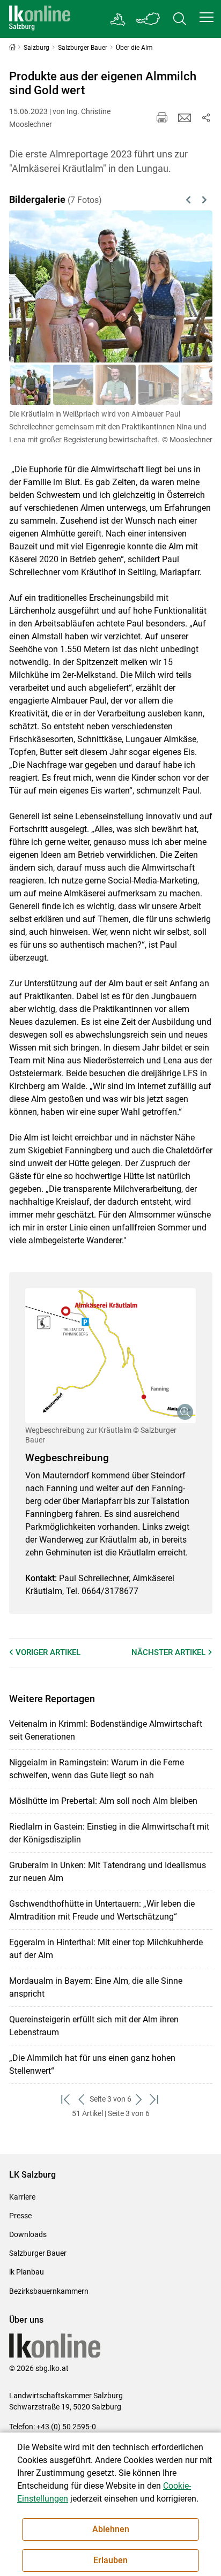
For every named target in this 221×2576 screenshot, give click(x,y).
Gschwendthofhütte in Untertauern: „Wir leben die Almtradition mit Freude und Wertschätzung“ (102, 1910)
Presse (20, 2216)
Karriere (22, 2197)
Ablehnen (111, 2529)
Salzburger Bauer (38, 2253)
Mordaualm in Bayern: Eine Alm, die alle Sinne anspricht (96, 1987)
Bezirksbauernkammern (49, 2291)
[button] (207, 17)
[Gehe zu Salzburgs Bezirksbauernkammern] (118, 19)
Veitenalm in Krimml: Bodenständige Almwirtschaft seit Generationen (106, 1730)
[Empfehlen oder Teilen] (206, 118)
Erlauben (110, 2560)
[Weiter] (190, 286)
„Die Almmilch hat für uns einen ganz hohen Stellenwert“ (92, 2064)
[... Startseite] (40, 19)
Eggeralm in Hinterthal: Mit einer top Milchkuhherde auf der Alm (106, 1949)
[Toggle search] (180, 19)
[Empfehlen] (185, 118)
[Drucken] (162, 118)
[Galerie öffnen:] (111, 1355)
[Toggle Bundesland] (149, 19)
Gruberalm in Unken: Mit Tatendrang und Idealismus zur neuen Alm (108, 1872)
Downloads (28, 2234)
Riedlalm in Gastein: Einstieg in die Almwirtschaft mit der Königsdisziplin (109, 1833)
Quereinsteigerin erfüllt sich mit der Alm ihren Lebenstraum (94, 2026)
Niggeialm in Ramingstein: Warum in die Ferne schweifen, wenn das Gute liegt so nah (97, 1769)
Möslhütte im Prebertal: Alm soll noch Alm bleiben (103, 1801)
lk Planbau (27, 2272)
